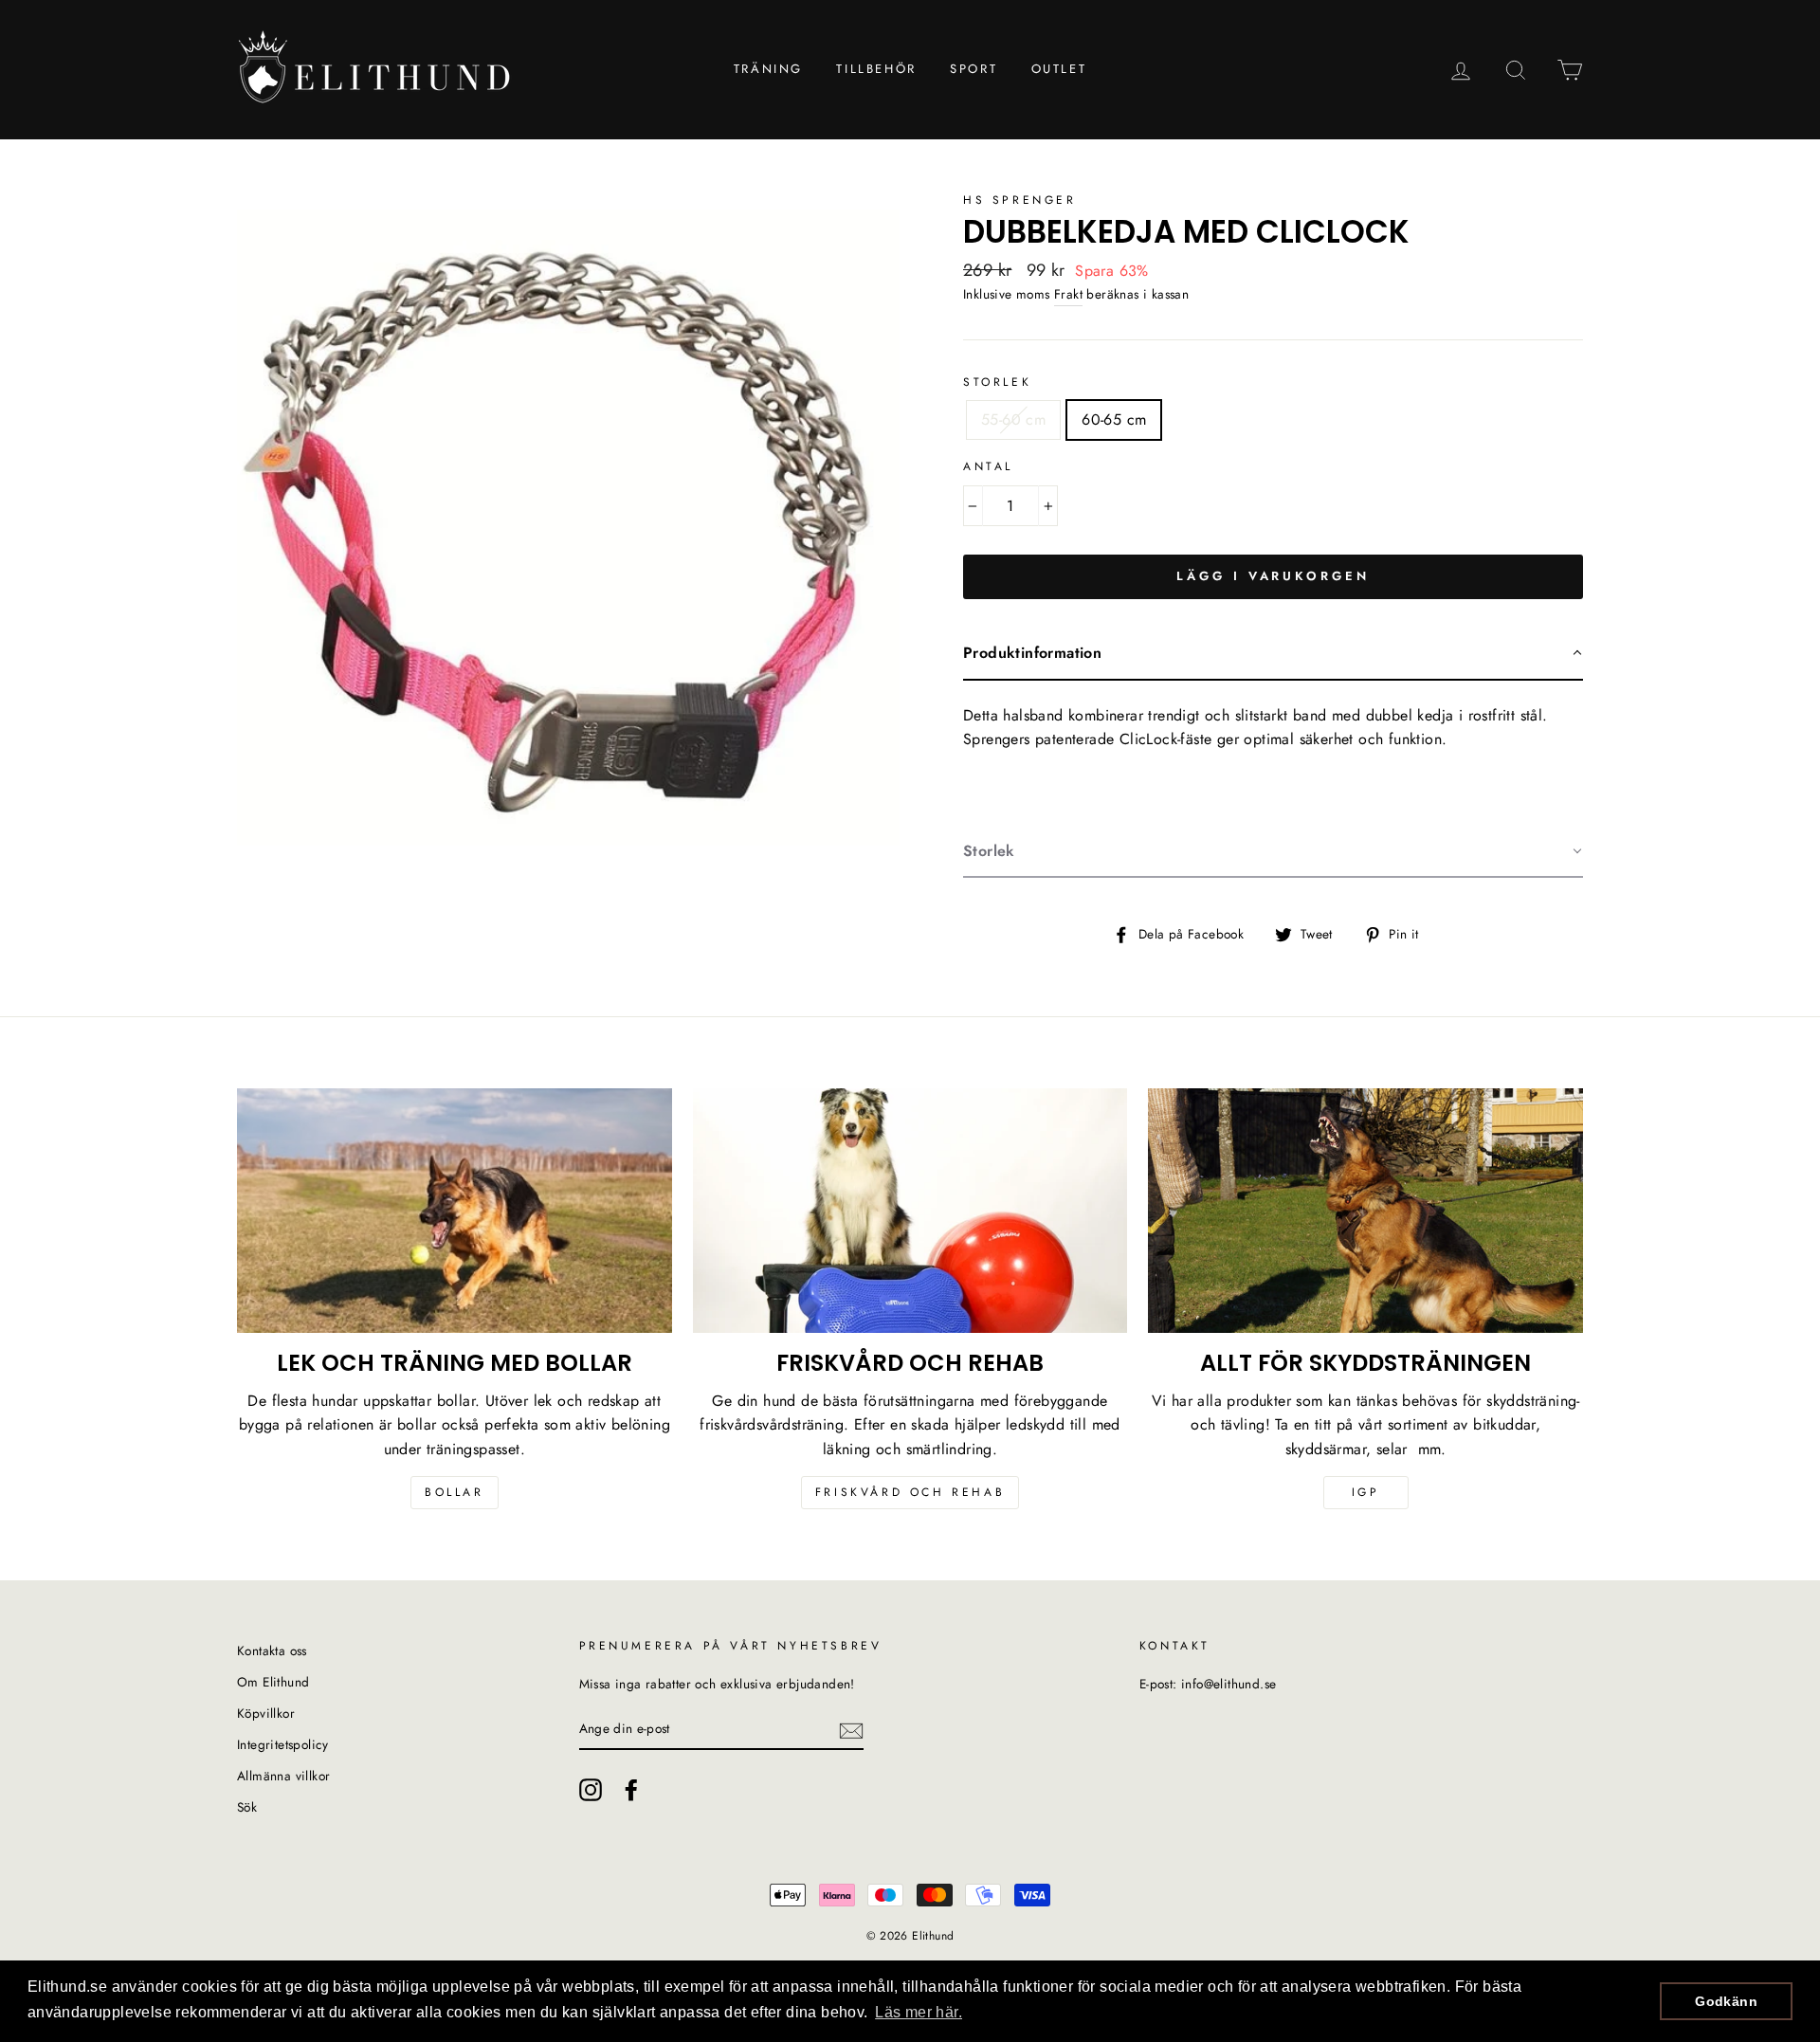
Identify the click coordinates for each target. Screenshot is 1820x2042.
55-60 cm (1013, 419)
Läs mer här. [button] (919, 2012)
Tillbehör (876, 69)
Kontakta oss (272, 1650)
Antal (988, 466)
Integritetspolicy (283, 1744)
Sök (247, 1807)
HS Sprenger (1020, 200)
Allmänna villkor (283, 1776)
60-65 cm (1114, 419)
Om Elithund (273, 1682)
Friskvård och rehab (910, 1492)
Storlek (997, 382)
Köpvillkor (266, 1713)
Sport (974, 69)
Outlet (1059, 69)
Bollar (455, 1492)
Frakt (1068, 294)
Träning (768, 69)
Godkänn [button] (1726, 2001)
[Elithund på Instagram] (591, 1790)
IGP (1366, 1492)
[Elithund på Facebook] (631, 1790)
